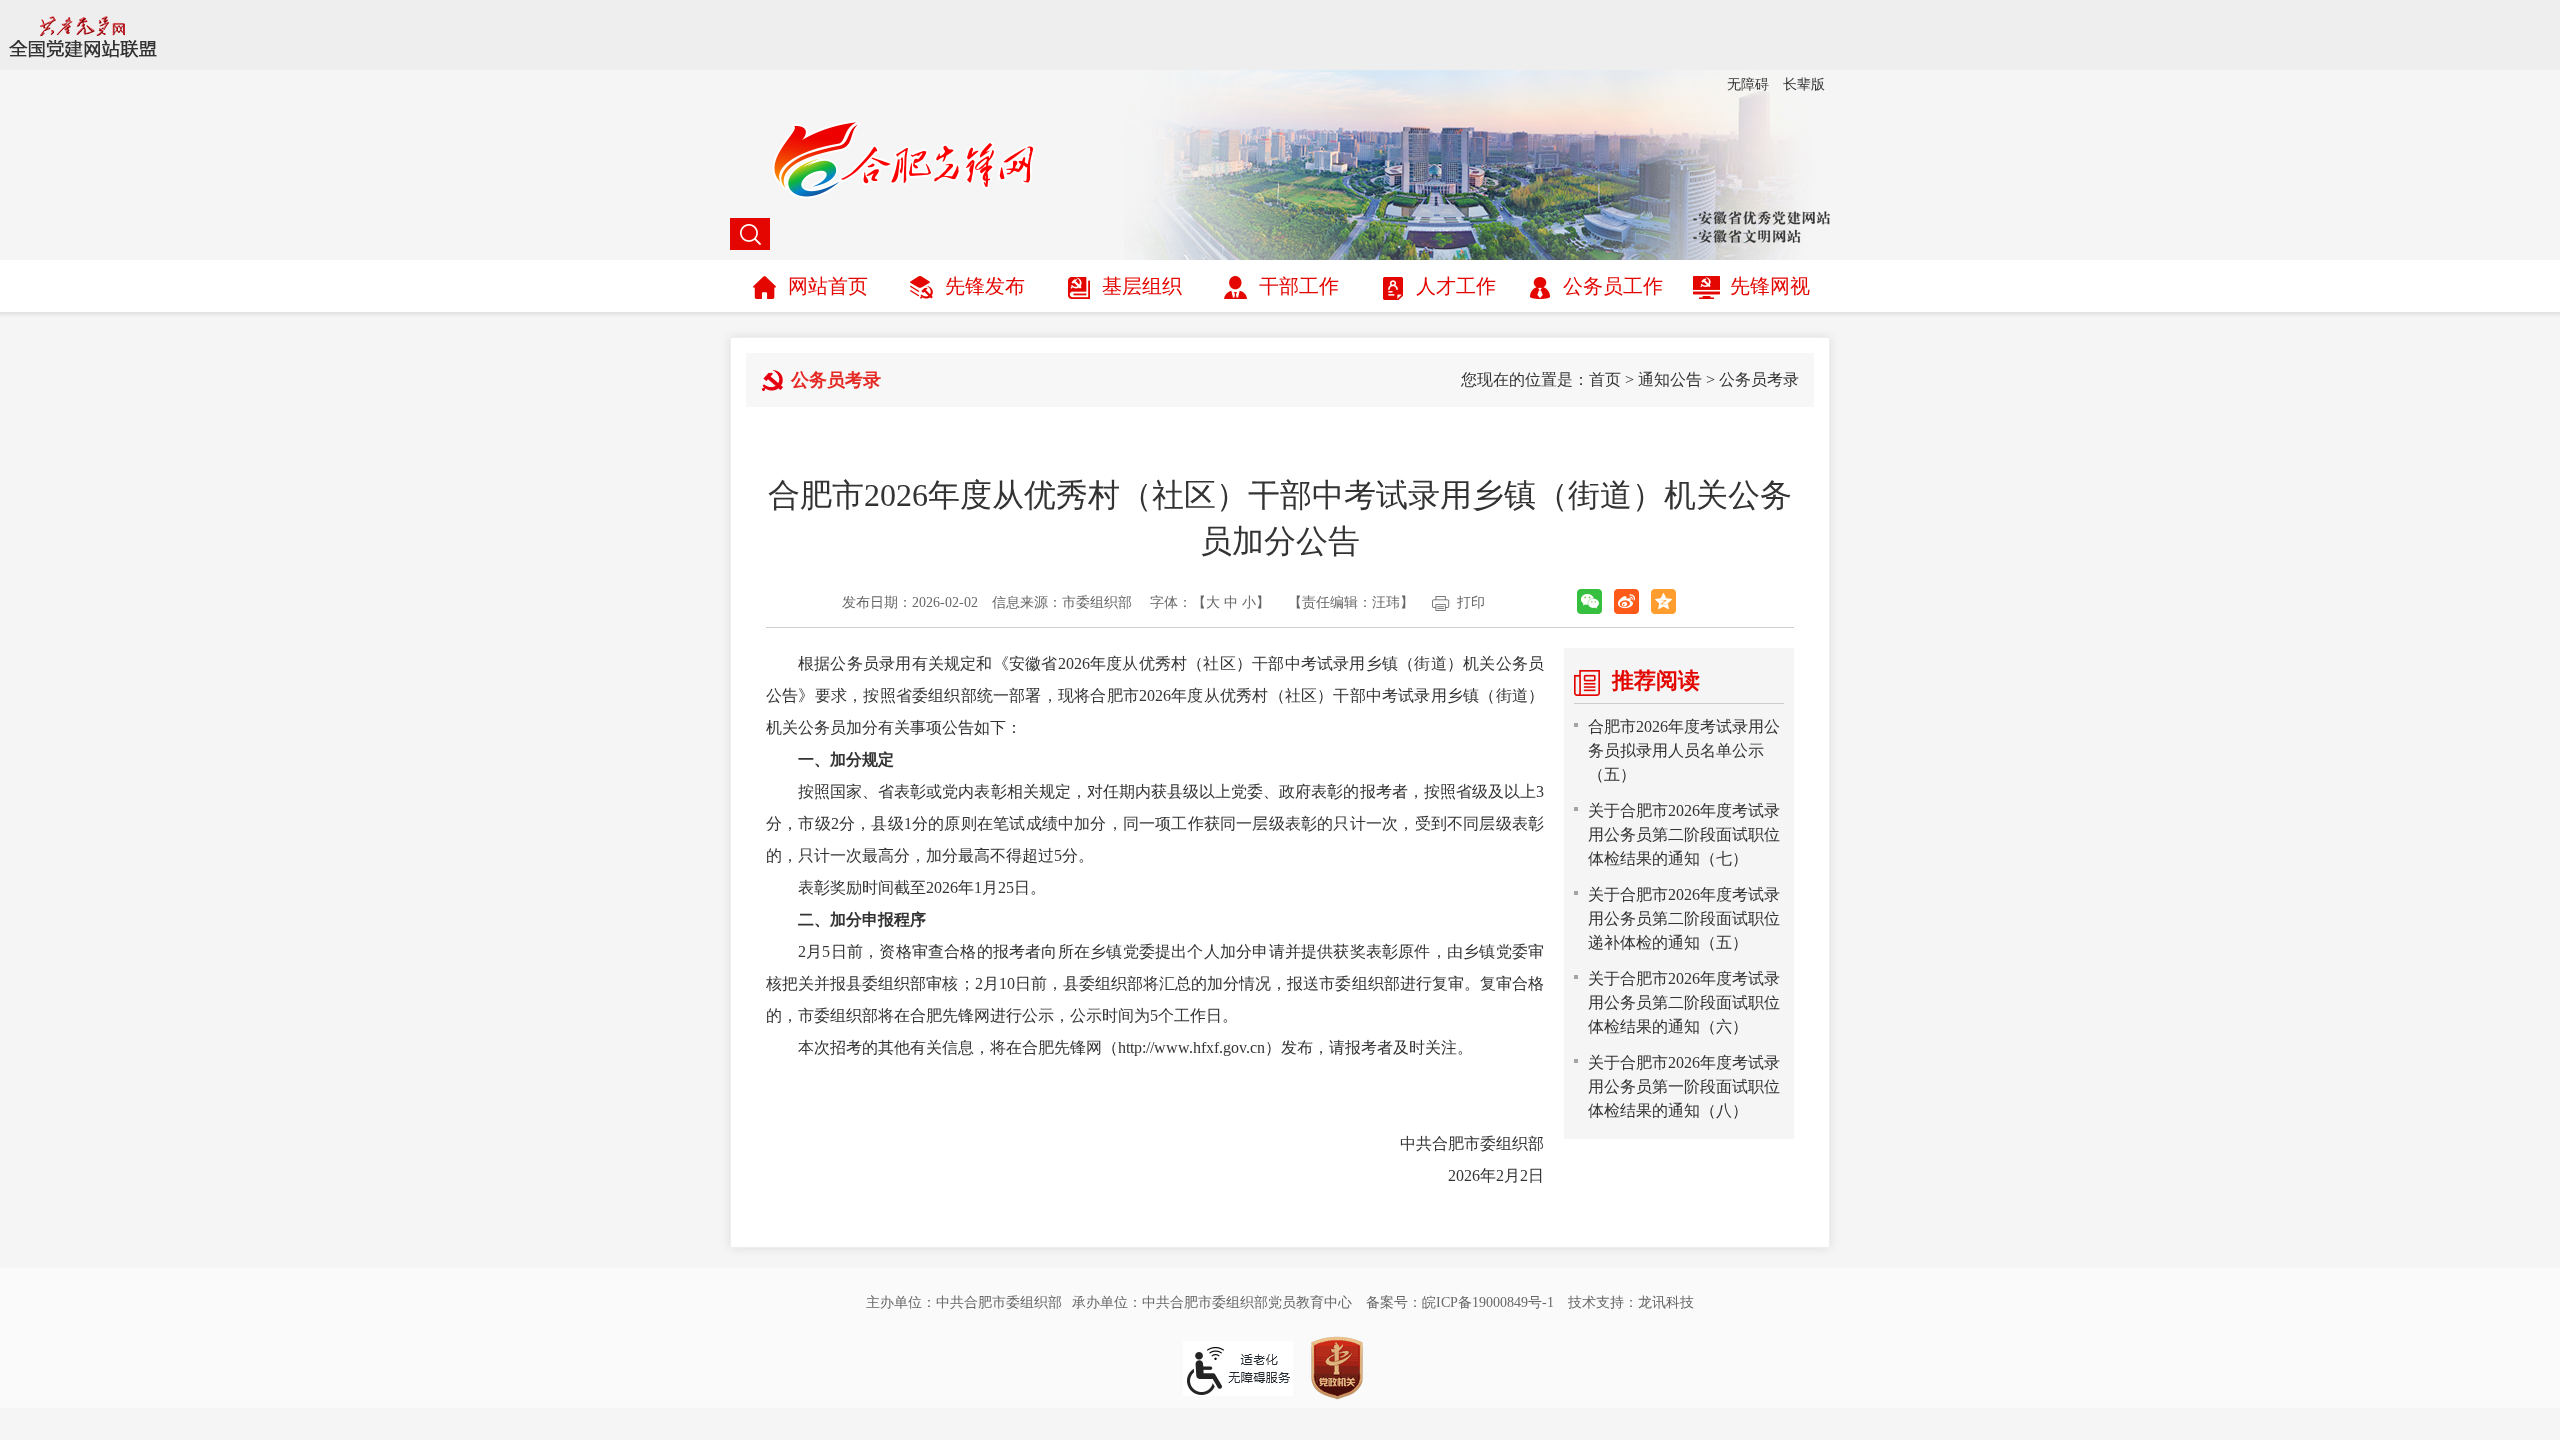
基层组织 (1142, 286)
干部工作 (1299, 286)
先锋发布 (985, 286)
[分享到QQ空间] (1663, 601)
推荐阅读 (1656, 680)
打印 (1471, 602)
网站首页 (828, 286)
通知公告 (1670, 379)
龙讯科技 (1666, 1302)
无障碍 (1748, 84)
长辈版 (1804, 84)
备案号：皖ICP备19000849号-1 (1460, 1302)
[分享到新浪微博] (1626, 601)
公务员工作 (1613, 286)
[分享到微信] (1589, 601)
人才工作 (1456, 286)
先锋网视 (1770, 286)
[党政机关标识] (1337, 1366)
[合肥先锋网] (1280, 163)
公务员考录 (1759, 379)
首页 (1605, 379)
